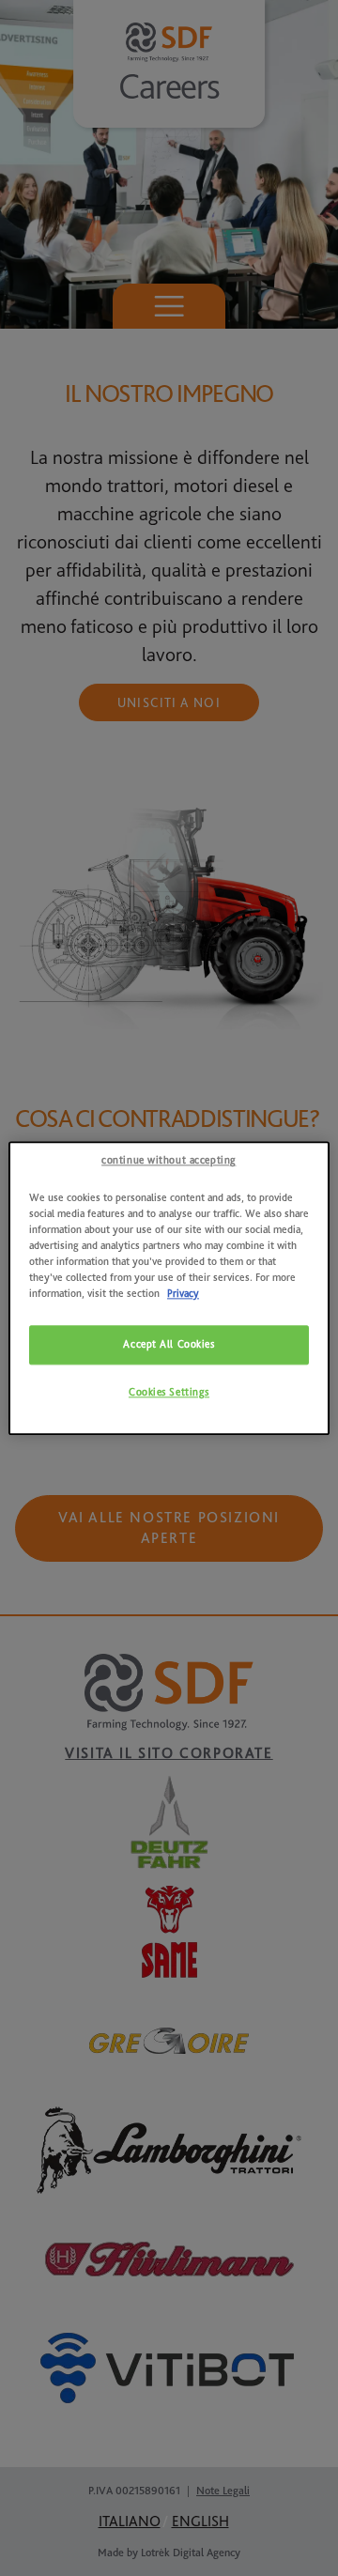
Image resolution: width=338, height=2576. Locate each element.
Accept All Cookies (169, 1344)
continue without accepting (169, 1160)
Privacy (183, 1294)
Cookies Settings (169, 1392)
